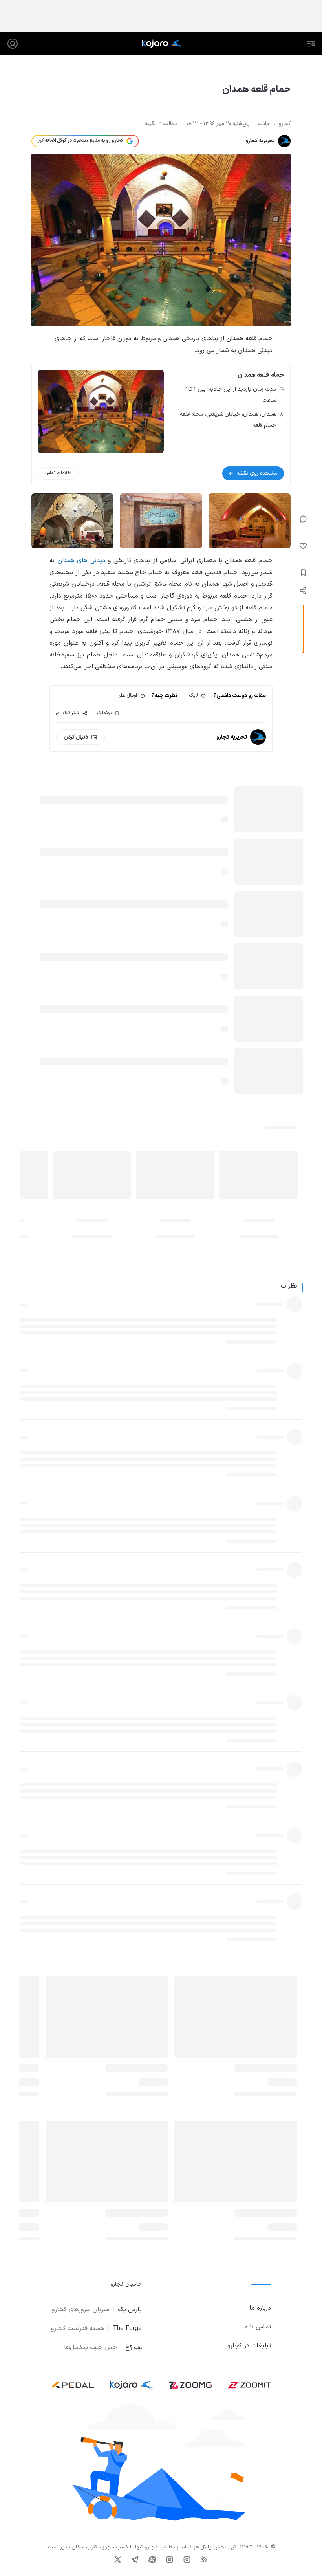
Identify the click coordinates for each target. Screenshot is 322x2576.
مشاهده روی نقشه (257, 473)
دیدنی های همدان (81, 561)
